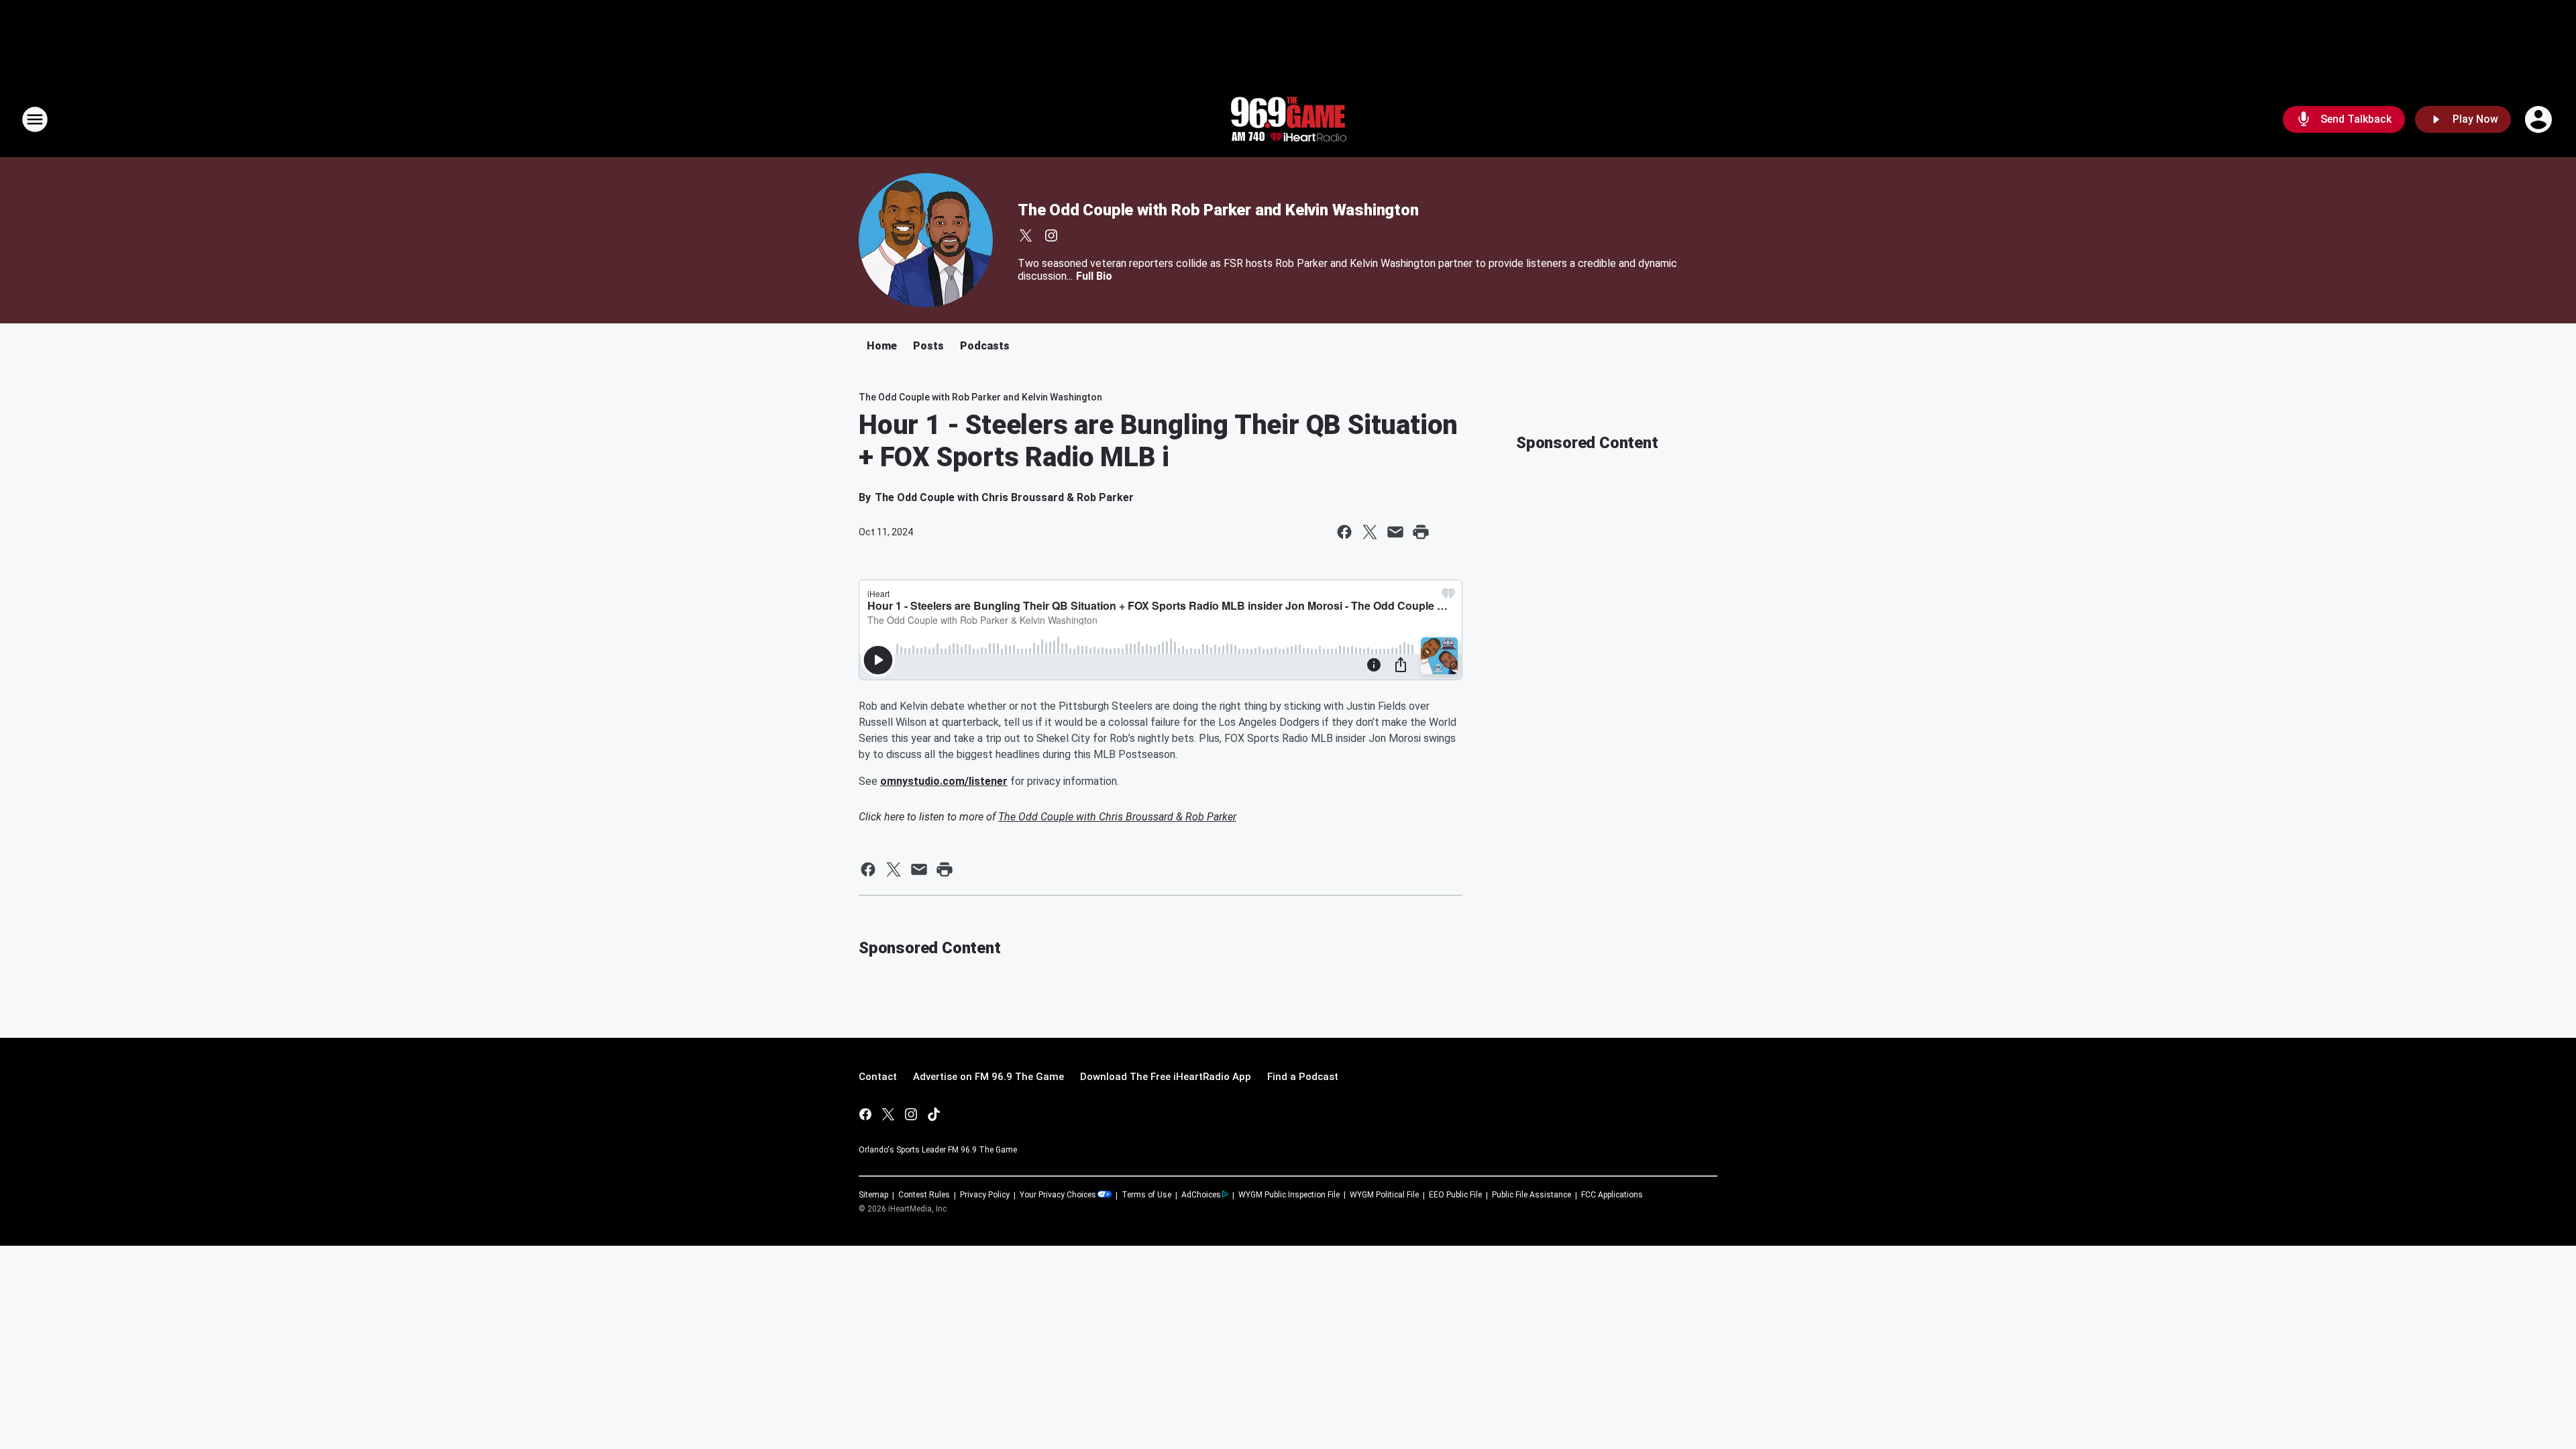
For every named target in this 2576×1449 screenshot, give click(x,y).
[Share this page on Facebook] (1344, 532)
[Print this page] (1421, 532)
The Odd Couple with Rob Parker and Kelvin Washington (1218, 210)
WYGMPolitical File (1384, 1195)
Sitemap (873, 1195)
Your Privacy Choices (1058, 1195)
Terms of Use (1146, 1195)
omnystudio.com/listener (944, 781)
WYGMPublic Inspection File (1289, 1195)
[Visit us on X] (1026, 235)
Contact (878, 1077)
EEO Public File (1455, 1195)
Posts (928, 346)
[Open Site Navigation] (35, 119)
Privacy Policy (985, 1195)
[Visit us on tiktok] (934, 1114)
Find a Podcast (1303, 1077)
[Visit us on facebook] (865, 1114)
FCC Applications (1612, 1195)
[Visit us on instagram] (1051, 235)
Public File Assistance (1532, 1195)
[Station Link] (1288, 119)
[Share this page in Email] (1395, 532)
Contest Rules (924, 1195)
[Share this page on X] (1370, 532)
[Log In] (2540, 119)
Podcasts (985, 346)
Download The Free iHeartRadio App (1166, 1077)
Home (882, 346)
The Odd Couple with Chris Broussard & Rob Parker (1117, 817)
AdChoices (1201, 1195)
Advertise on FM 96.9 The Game (988, 1077)
